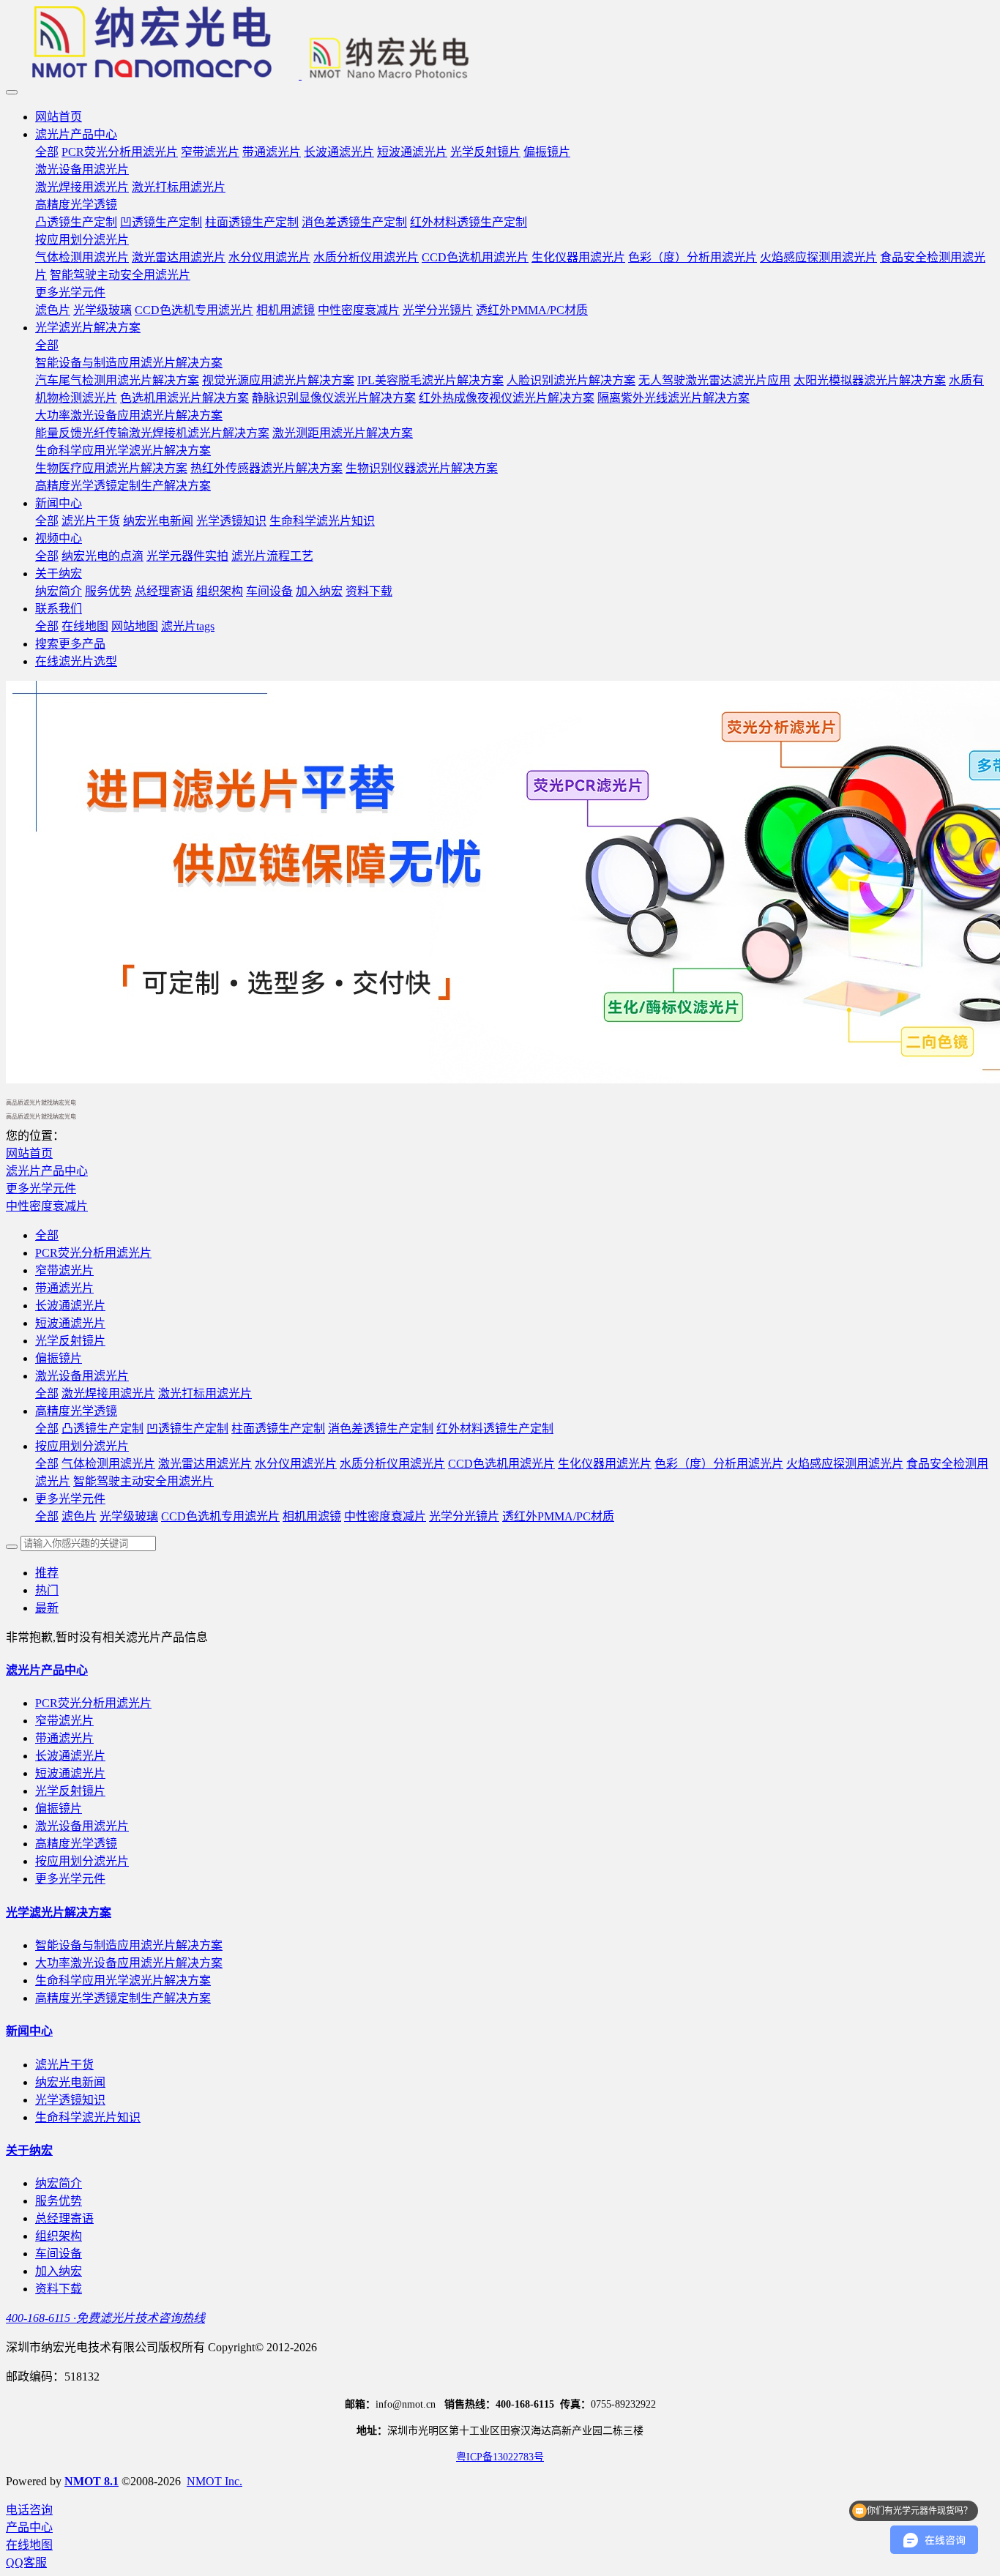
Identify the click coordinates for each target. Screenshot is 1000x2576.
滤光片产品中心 (47, 1171)
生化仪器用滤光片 (605, 1464)
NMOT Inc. (214, 2481)
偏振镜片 (59, 1358)
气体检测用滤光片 (108, 1464)
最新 (47, 1608)
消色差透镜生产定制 (381, 1429)
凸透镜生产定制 (102, 1429)
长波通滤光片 (70, 1306)
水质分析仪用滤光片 (392, 1464)
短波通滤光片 (70, 1323)
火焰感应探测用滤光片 (845, 1464)
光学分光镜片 (464, 1516)
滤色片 (79, 1516)
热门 (47, 1590)
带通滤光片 (64, 1288)
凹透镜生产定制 (187, 1429)
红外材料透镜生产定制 (495, 1429)
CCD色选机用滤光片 (501, 1464)
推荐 (47, 1573)
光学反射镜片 (70, 1341)
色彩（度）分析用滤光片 (719, 1464)
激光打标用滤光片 (205, 1393)
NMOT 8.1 (92, 2481)
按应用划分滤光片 (82, 1446)
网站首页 (59, 117)
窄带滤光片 (64, 1270)
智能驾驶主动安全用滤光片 (143, 1481)
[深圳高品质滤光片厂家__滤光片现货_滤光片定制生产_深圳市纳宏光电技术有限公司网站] (500, 44)
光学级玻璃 (129, 1516)
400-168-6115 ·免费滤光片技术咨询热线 (105, 2318)
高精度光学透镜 (76, 1411)
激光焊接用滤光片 (108, 1393)
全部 (47, 152)
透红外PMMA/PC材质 (558, 1516)
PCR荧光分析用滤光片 (93, 1253)
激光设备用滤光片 (82, 1376)
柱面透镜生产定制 (278, 1429)
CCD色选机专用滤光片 (220, 1516)
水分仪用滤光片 (296, 1464)
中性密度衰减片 (47, 1206)
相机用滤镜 (312, 1516)
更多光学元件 (41, 1188)
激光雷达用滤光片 (205, 1464)
